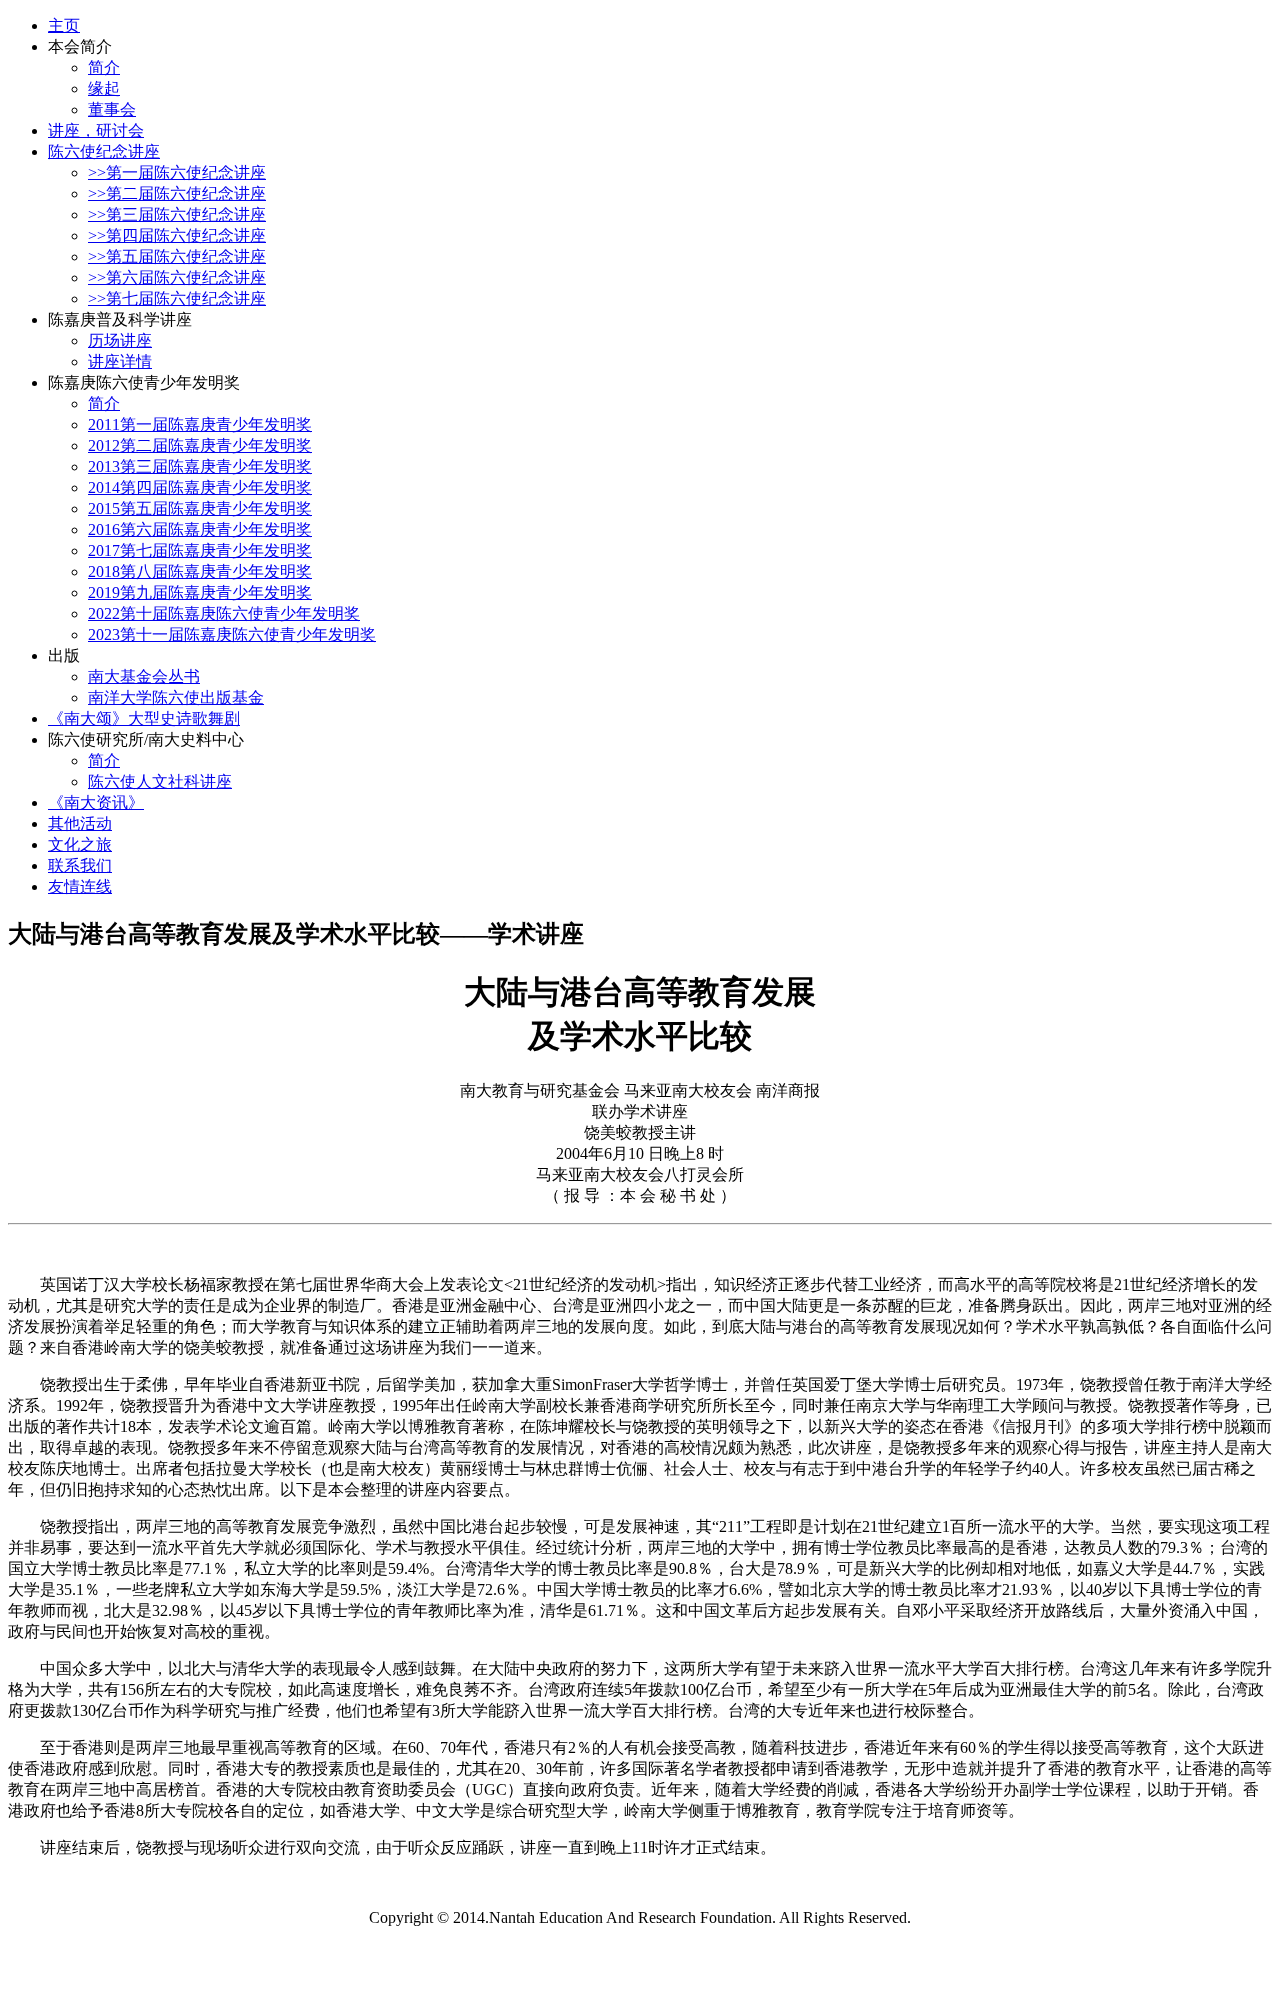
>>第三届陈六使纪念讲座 (177, 214)
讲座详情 (120, 361)
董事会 (112, 109)
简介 (104, 67)
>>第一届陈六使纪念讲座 (177, 172)
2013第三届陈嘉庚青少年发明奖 (200, 466)
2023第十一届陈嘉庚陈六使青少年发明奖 (232, 634)
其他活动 (80, 823)
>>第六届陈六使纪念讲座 (177, 277)
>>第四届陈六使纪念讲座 (177, 235)
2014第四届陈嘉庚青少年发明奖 (200, 487)
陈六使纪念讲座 (104, 151)
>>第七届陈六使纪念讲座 (177, 298)
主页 (64, 25)
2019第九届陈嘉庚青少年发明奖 (200, 592)
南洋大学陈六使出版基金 (176, 697)
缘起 (104, 88)
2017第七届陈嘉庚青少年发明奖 (200, 550)
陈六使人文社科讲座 (160, 781)
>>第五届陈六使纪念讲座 (177, 256)
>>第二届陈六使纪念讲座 (177, 193)
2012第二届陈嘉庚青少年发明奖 (200, 445)
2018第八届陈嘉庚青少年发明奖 (200, 571)
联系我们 (80, 865)
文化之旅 (80, 844)
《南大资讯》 (96, 802)
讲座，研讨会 (96, 130)
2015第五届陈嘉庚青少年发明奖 (200, 508)
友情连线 (80, 886)
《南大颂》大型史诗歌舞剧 (144, 718)
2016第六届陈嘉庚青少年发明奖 (200, 529)
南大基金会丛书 (144, 676)
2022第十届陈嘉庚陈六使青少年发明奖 (224, 613)
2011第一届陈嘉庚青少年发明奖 (200, 424)
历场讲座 (120, 340)
